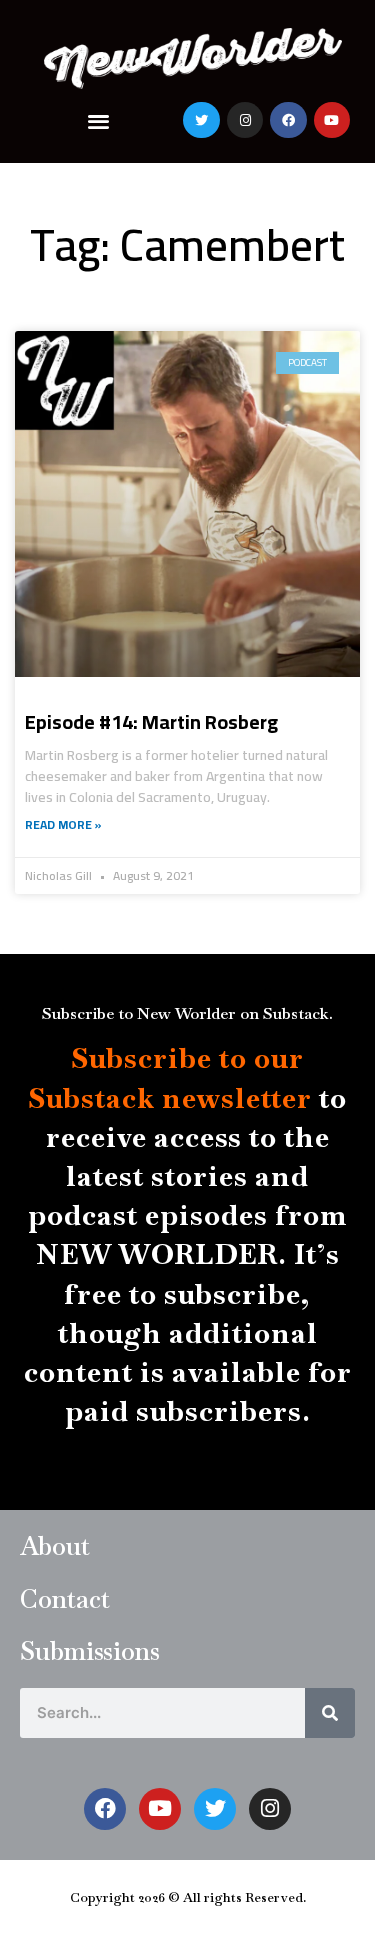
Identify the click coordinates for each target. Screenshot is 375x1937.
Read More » (63, 825)
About (55, 1546)
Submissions (90, 1651)
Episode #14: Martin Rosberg (151, 721)
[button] (98, 120)
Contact (65, 1599)
